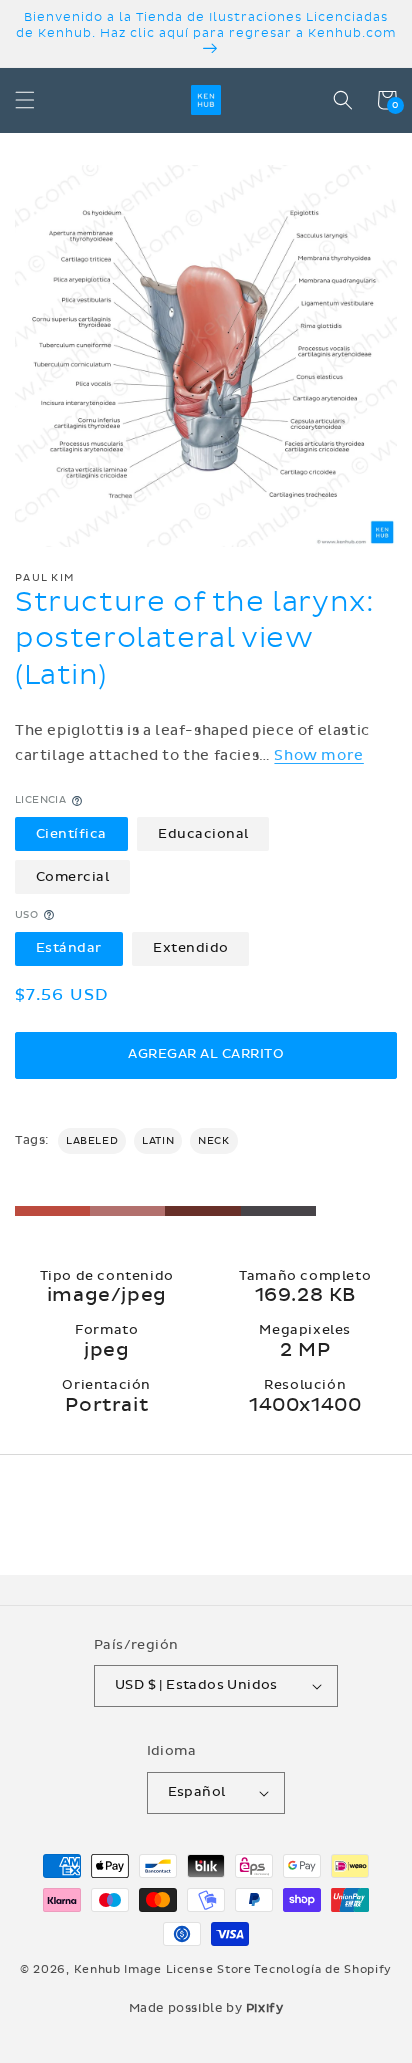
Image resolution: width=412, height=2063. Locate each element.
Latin (158, 1141)
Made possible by (206, 2008)
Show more (318, 755)
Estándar (69, 948)
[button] (25, 100)
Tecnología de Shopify (323, 1969)
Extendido (191, 948)
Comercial (73, 877)
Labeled (92, 1141)
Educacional (203, 834)
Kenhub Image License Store (163, 1969)
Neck (213, 1141)
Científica (71, 834)
